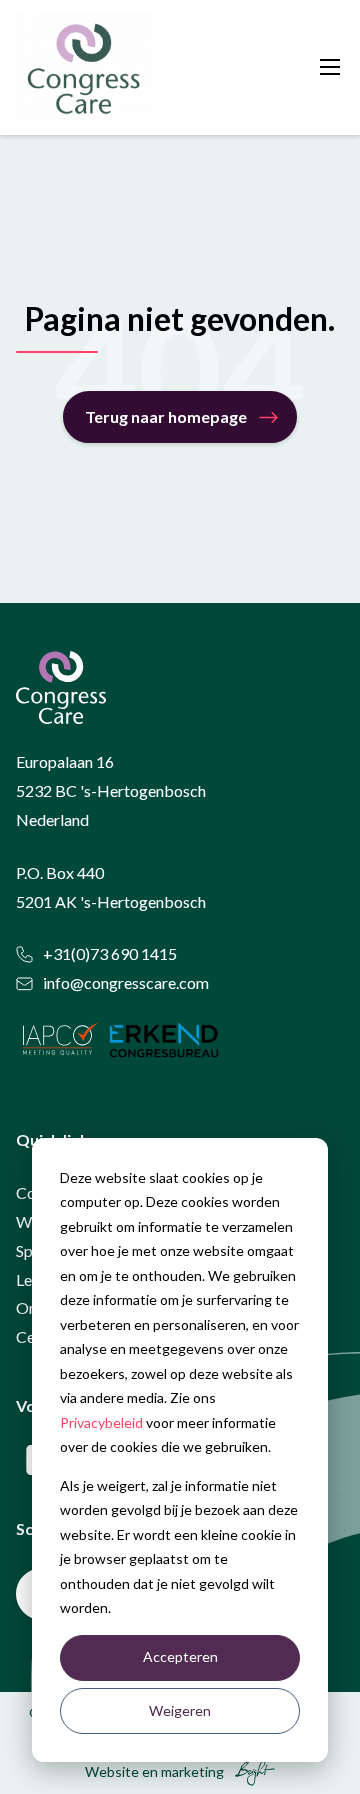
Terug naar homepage (166, 416)
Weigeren (180, 1710)
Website (112, 1771)
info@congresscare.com (126, 982)
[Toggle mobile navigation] (330, 67)
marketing (192, 1771)
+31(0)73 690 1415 (110, 953)
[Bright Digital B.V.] (251, 1771)
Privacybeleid (101, 1422)
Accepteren (180, 1656)
